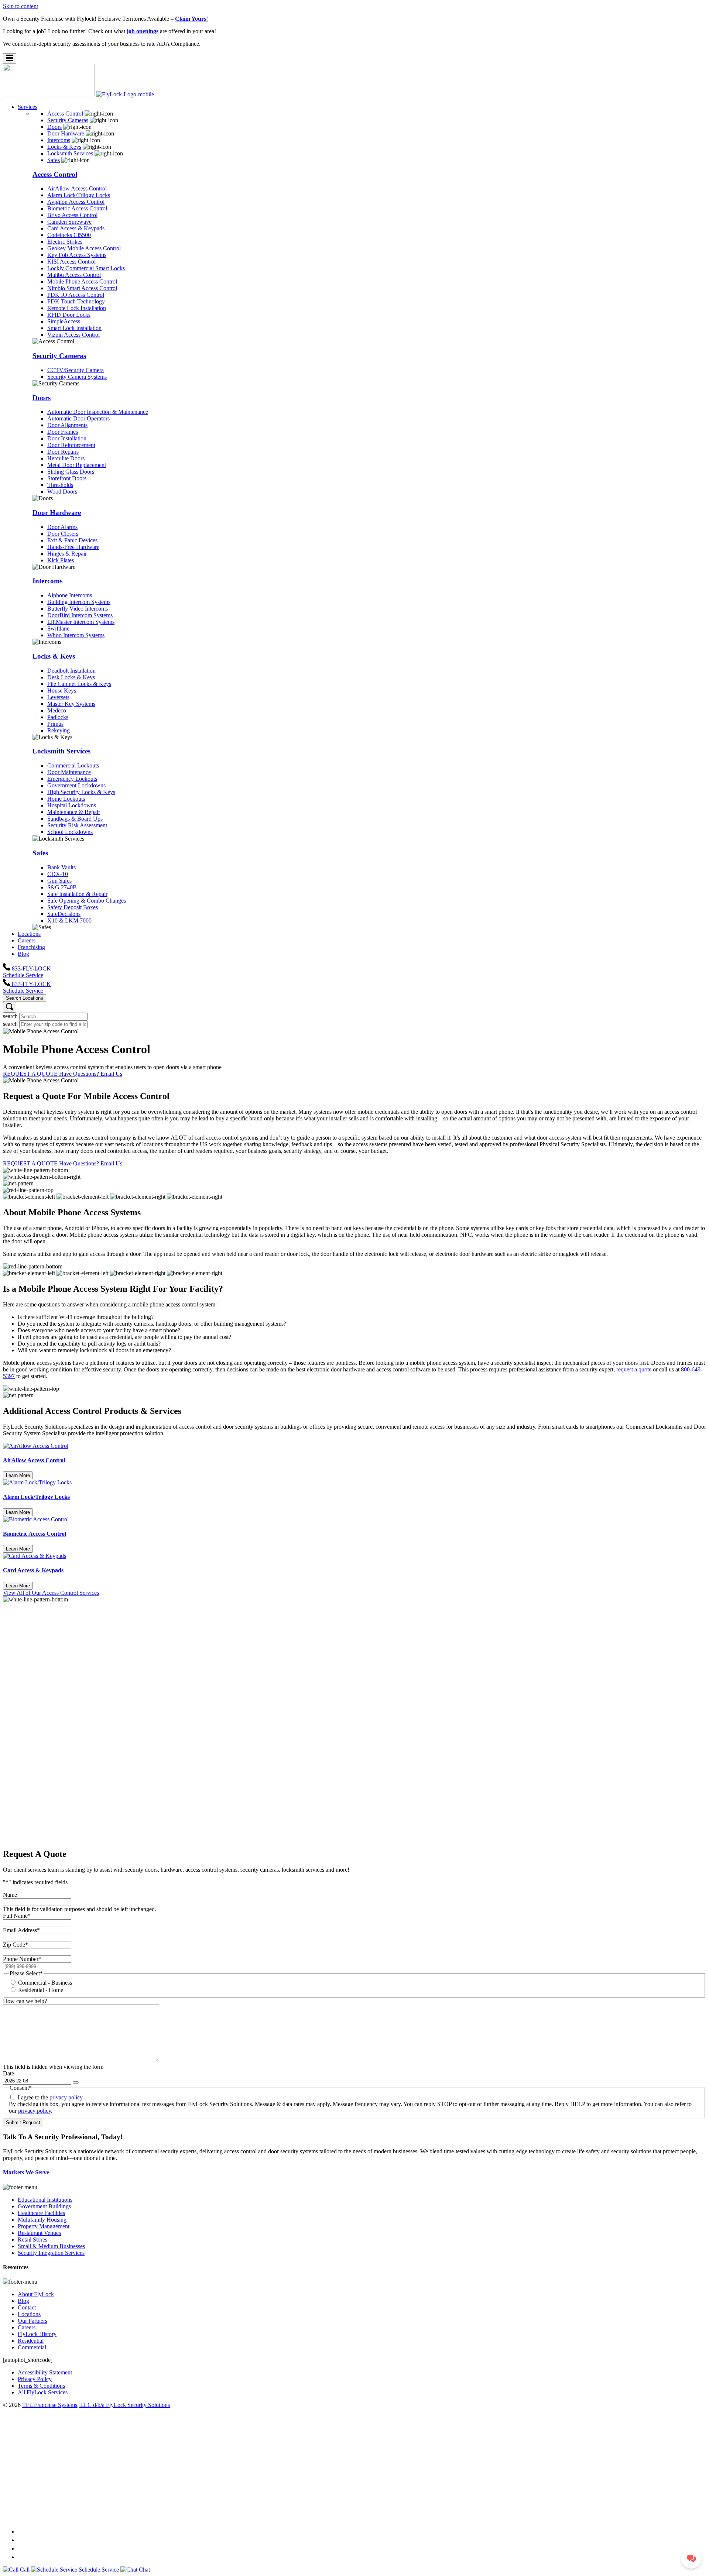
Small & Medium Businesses (51, 2246)
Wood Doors (62, 492)
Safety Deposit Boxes (73, 907)
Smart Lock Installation (74, 328)
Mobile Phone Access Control (82, 281)
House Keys (62, 691)
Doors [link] (54, 127)
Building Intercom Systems (79, 602)
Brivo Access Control (72, 215)
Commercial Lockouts (73, 765)
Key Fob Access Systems (77, 255)
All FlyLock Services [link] (43, 2392)
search (10, 1016)
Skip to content (20, 6)
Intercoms (47, 581)
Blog (23, 2301)
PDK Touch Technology (76, 301)
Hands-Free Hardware (73, 547)
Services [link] (28, 107)
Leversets (58, 697)
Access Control (55, 174)
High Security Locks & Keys (81, 792)
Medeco (57, 710)
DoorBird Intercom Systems (80, 615)
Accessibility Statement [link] (45, 2372)
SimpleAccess (64, 321)
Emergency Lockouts (72, 779)
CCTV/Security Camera (76, 370)
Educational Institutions (45, 2200)
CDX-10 (58, 874)
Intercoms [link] (59, 140)
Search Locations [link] (25, 998)
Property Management (44, 2226)
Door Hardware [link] (66, 133)
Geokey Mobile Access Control (84, 248)
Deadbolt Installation (71, 671)
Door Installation (67, 438)
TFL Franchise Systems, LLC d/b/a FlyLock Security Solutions (96, 2405)
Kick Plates (61, 560)
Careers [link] (27, 940)
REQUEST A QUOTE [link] (31, 1074)
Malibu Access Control (74, 275)
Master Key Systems (71, 704)
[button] (10, 59)
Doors (42, 398)
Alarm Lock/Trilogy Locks (79, 195)
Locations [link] (29, 934)
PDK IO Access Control (76, 295)
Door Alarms (62, 527)
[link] (78, 94)
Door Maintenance (69, 772)
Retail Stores (32, 2240)
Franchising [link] (31, 947)
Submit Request (23, 2122)
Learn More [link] (18, 1475)
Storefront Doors (67, 478)
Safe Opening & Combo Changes (87, 901)
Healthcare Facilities (41, 2213)
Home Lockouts (66, 799)
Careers (27, 2327)
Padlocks (58, 717)
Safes (40, 853)
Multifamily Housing (42, 2220)
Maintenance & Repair (74, 812)
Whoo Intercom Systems (76, 635)
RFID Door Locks (69, 315)
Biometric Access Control (77, 208)
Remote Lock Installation (77, 308)
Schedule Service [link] (23, 975)
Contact (27, 2307)
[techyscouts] (354, 2517)
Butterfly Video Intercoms (78, 609)
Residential (31, 2341)
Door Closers (63, 534)
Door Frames (63, 432)
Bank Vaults (61, 867)
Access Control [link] (65, 114)
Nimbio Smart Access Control (82, 288)
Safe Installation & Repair (77, 894)
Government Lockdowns (76, 785)
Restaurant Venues (39, 2233)
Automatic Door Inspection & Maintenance (98, 412)
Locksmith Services (61, 751)
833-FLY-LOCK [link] (31, 968)
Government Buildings (44, 2206)
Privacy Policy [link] (35, 2379)
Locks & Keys (54, 656)
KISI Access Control (71, 262)
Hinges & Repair (67, 554)
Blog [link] (23, 954)
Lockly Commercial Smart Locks (86, 268)
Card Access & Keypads (76, 228)
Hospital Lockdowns (72, 805)
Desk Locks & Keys (71, 677)
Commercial (32, 2347)
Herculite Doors (66, 458)
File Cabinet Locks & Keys (79, 684)
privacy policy (35, 2111)
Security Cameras (59, 356)
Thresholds (60, 485)
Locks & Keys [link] (64, 147)
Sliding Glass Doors (71, 472)
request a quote (634, 1369)
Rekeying (59, 730)
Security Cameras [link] (68, 120)
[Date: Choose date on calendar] (76, 2082)
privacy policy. (67, 2097)
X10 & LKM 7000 (69, 921)
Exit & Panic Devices (72, 540)
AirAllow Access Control (77, 188)
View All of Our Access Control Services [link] (51, 1593)
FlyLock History (37, 2334)
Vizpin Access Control (73, 335)
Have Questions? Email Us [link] (91, 1074)
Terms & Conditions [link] (41, 2386)
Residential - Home (41, 1990)
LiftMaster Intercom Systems (81, 622)
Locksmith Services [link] (70, 153)
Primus (55, 724)
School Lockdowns (70, 832)
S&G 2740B (62, 887)
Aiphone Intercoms (70, 595)
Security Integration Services (51, 2253)
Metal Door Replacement (77, 465)
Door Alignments (67, 425)
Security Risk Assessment (77, 825)
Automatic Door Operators (78, 418)
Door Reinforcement (71, 445)
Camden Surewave (69, 222)
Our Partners (32, 2321)
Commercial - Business (45, 1983)
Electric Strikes (65, 242)
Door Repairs (63, 452)
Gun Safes (59, 881)
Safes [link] (54, 160)
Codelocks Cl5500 (69, 235)
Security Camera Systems (77, 377)
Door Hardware (57, 513)
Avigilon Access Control (76, 202)
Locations (29, 2314)
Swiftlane (58, 628)
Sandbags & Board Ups (75, 819)
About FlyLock (36, 2294)
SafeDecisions (64, 914)
